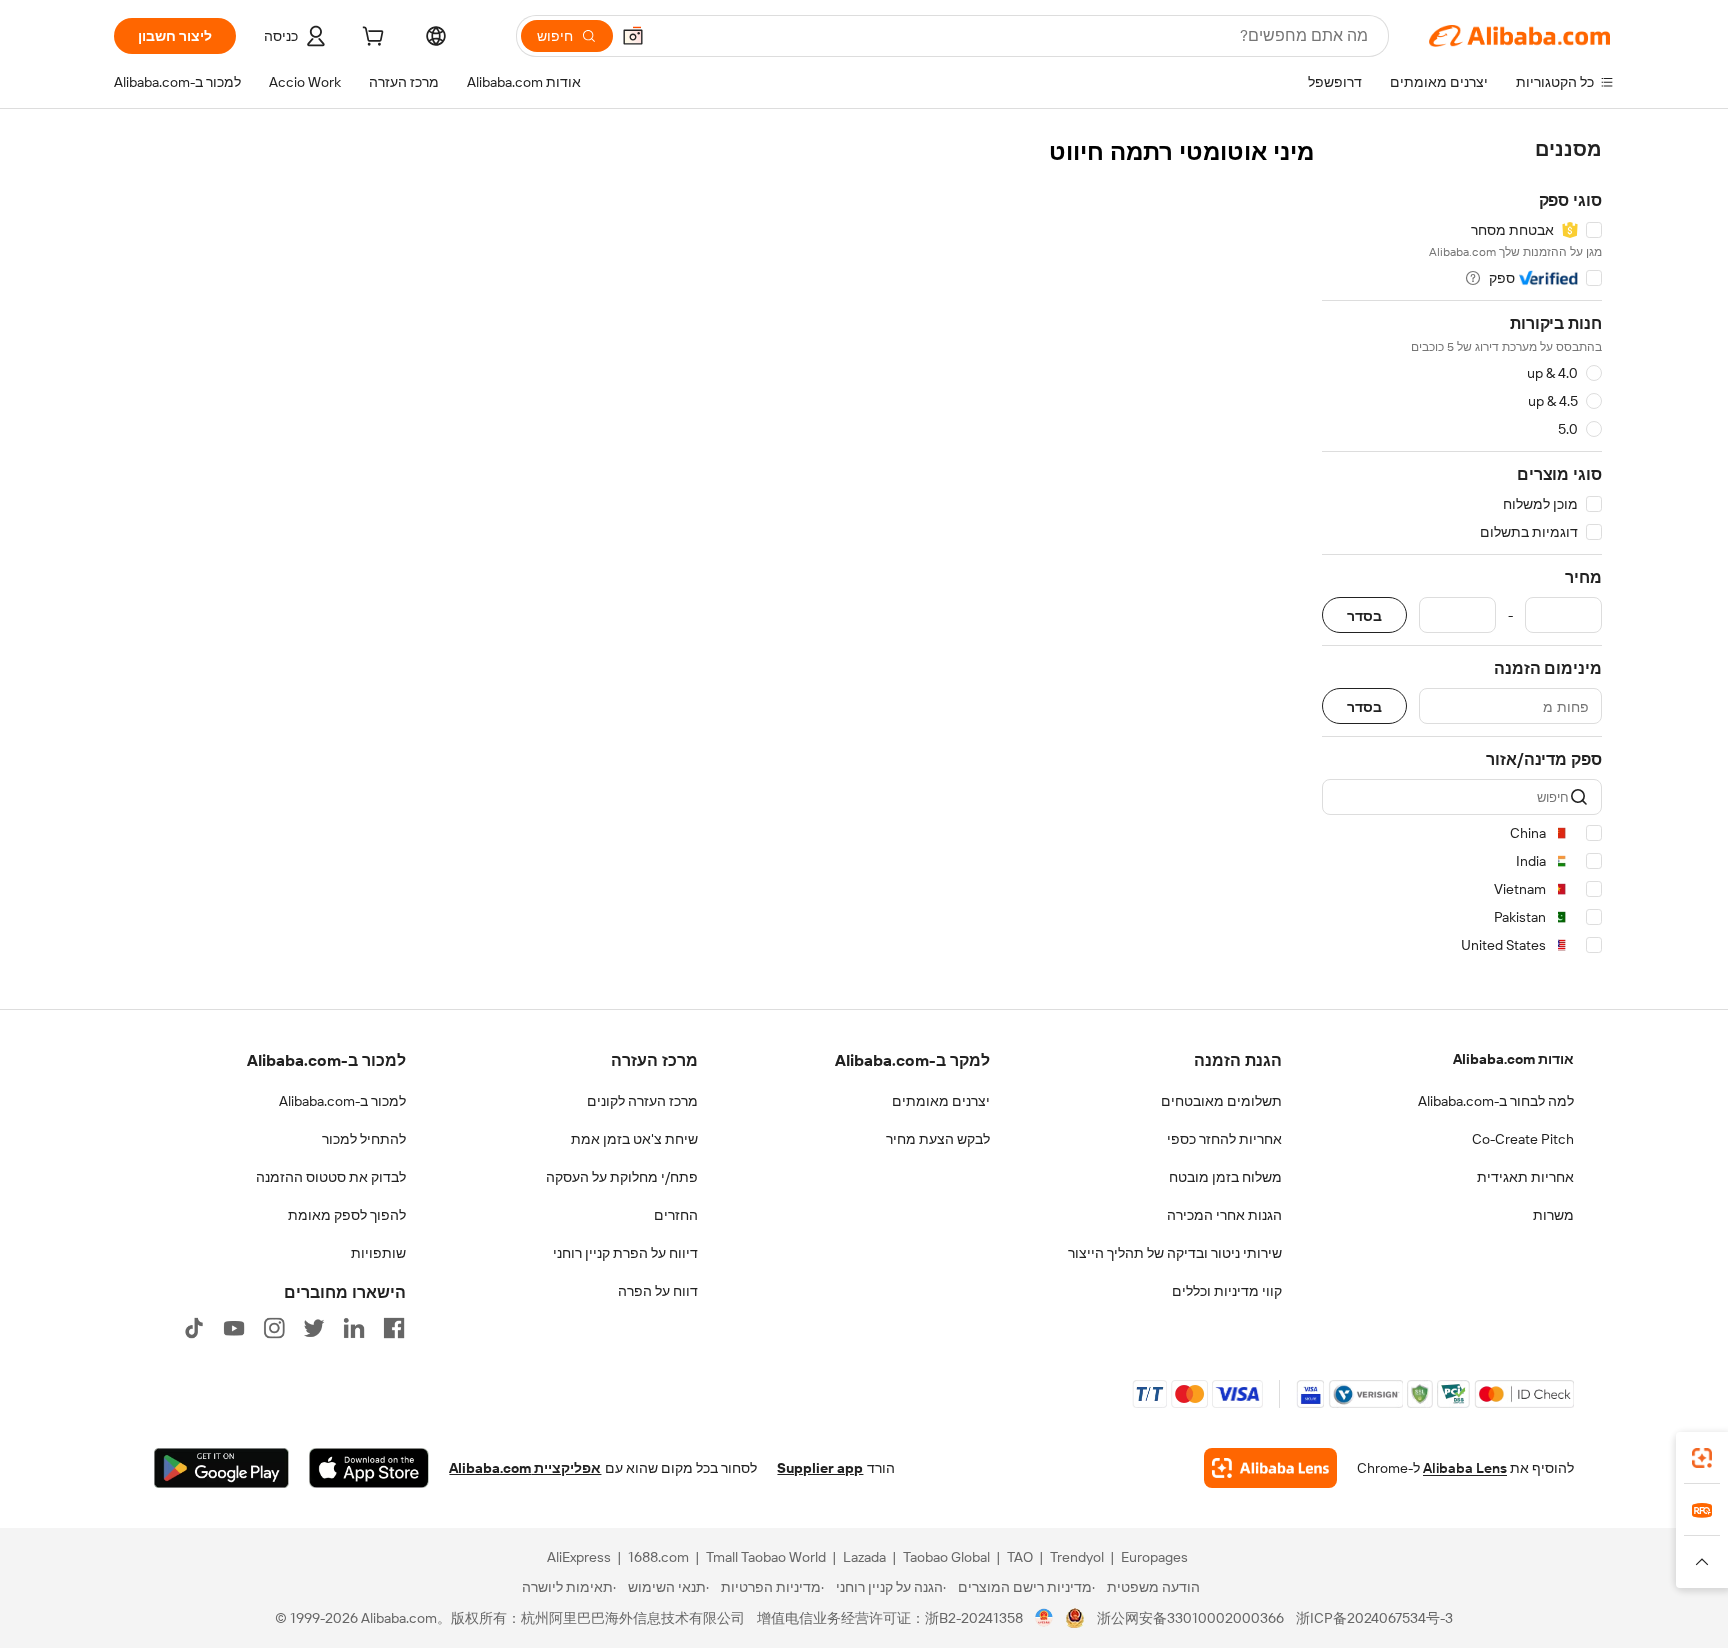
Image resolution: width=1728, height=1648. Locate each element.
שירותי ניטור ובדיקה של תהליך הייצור (1175, 1253)
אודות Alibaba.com (1513, 1059)
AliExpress (579, 1557)
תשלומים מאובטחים (1221, 1101)
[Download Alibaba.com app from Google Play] (221, 1468)
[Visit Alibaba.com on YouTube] (234, 1328)
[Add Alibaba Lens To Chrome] (1270, 1468)
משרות (1553, 1215)
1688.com (658, 1557)
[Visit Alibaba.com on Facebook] (394, 1328)
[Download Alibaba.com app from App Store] (369, 1468)
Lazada (864, 1557)
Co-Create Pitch (1523, 1139)
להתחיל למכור (364, 1139)
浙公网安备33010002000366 (1190, 1618)
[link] (1702, 1458)
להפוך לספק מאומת (347, 1215)
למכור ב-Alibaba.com (342, 1101)
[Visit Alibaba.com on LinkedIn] (354, 1328)
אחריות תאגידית (1525, 1177)
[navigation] (1462, 550)
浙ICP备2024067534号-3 (1374, 1618)
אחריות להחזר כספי (1224, 1139)
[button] (633, 36)
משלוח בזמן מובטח (1225, 1177)
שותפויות (378, 1253)
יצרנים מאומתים (941, 1101)
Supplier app (820, 1468)
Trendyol (1077, 1557)
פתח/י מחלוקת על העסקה (622, 1177)
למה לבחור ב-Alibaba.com (1496, 1101)
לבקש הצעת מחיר (938, 1139)
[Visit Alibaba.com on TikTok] (194, 1328)
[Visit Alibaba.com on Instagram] (274, 1328)
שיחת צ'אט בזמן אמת (634, 1139)
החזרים (676, 1215)
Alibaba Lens (1465, 1468)
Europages (1154, 1557)
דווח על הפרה (658, 1291)
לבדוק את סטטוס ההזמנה (331, 1177)
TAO (1020, 1557)
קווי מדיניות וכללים (1227, 1291)
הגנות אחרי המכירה (1224, 1215)
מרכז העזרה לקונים (642, 1101)
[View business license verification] (1044, 1618)
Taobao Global (946, 1557)
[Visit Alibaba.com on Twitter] (314, 1328)
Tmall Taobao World (766, 1557)
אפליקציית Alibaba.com (525, 1468)
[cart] (371, 39)
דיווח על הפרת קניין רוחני (625, 1253)
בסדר (1364, 615)
